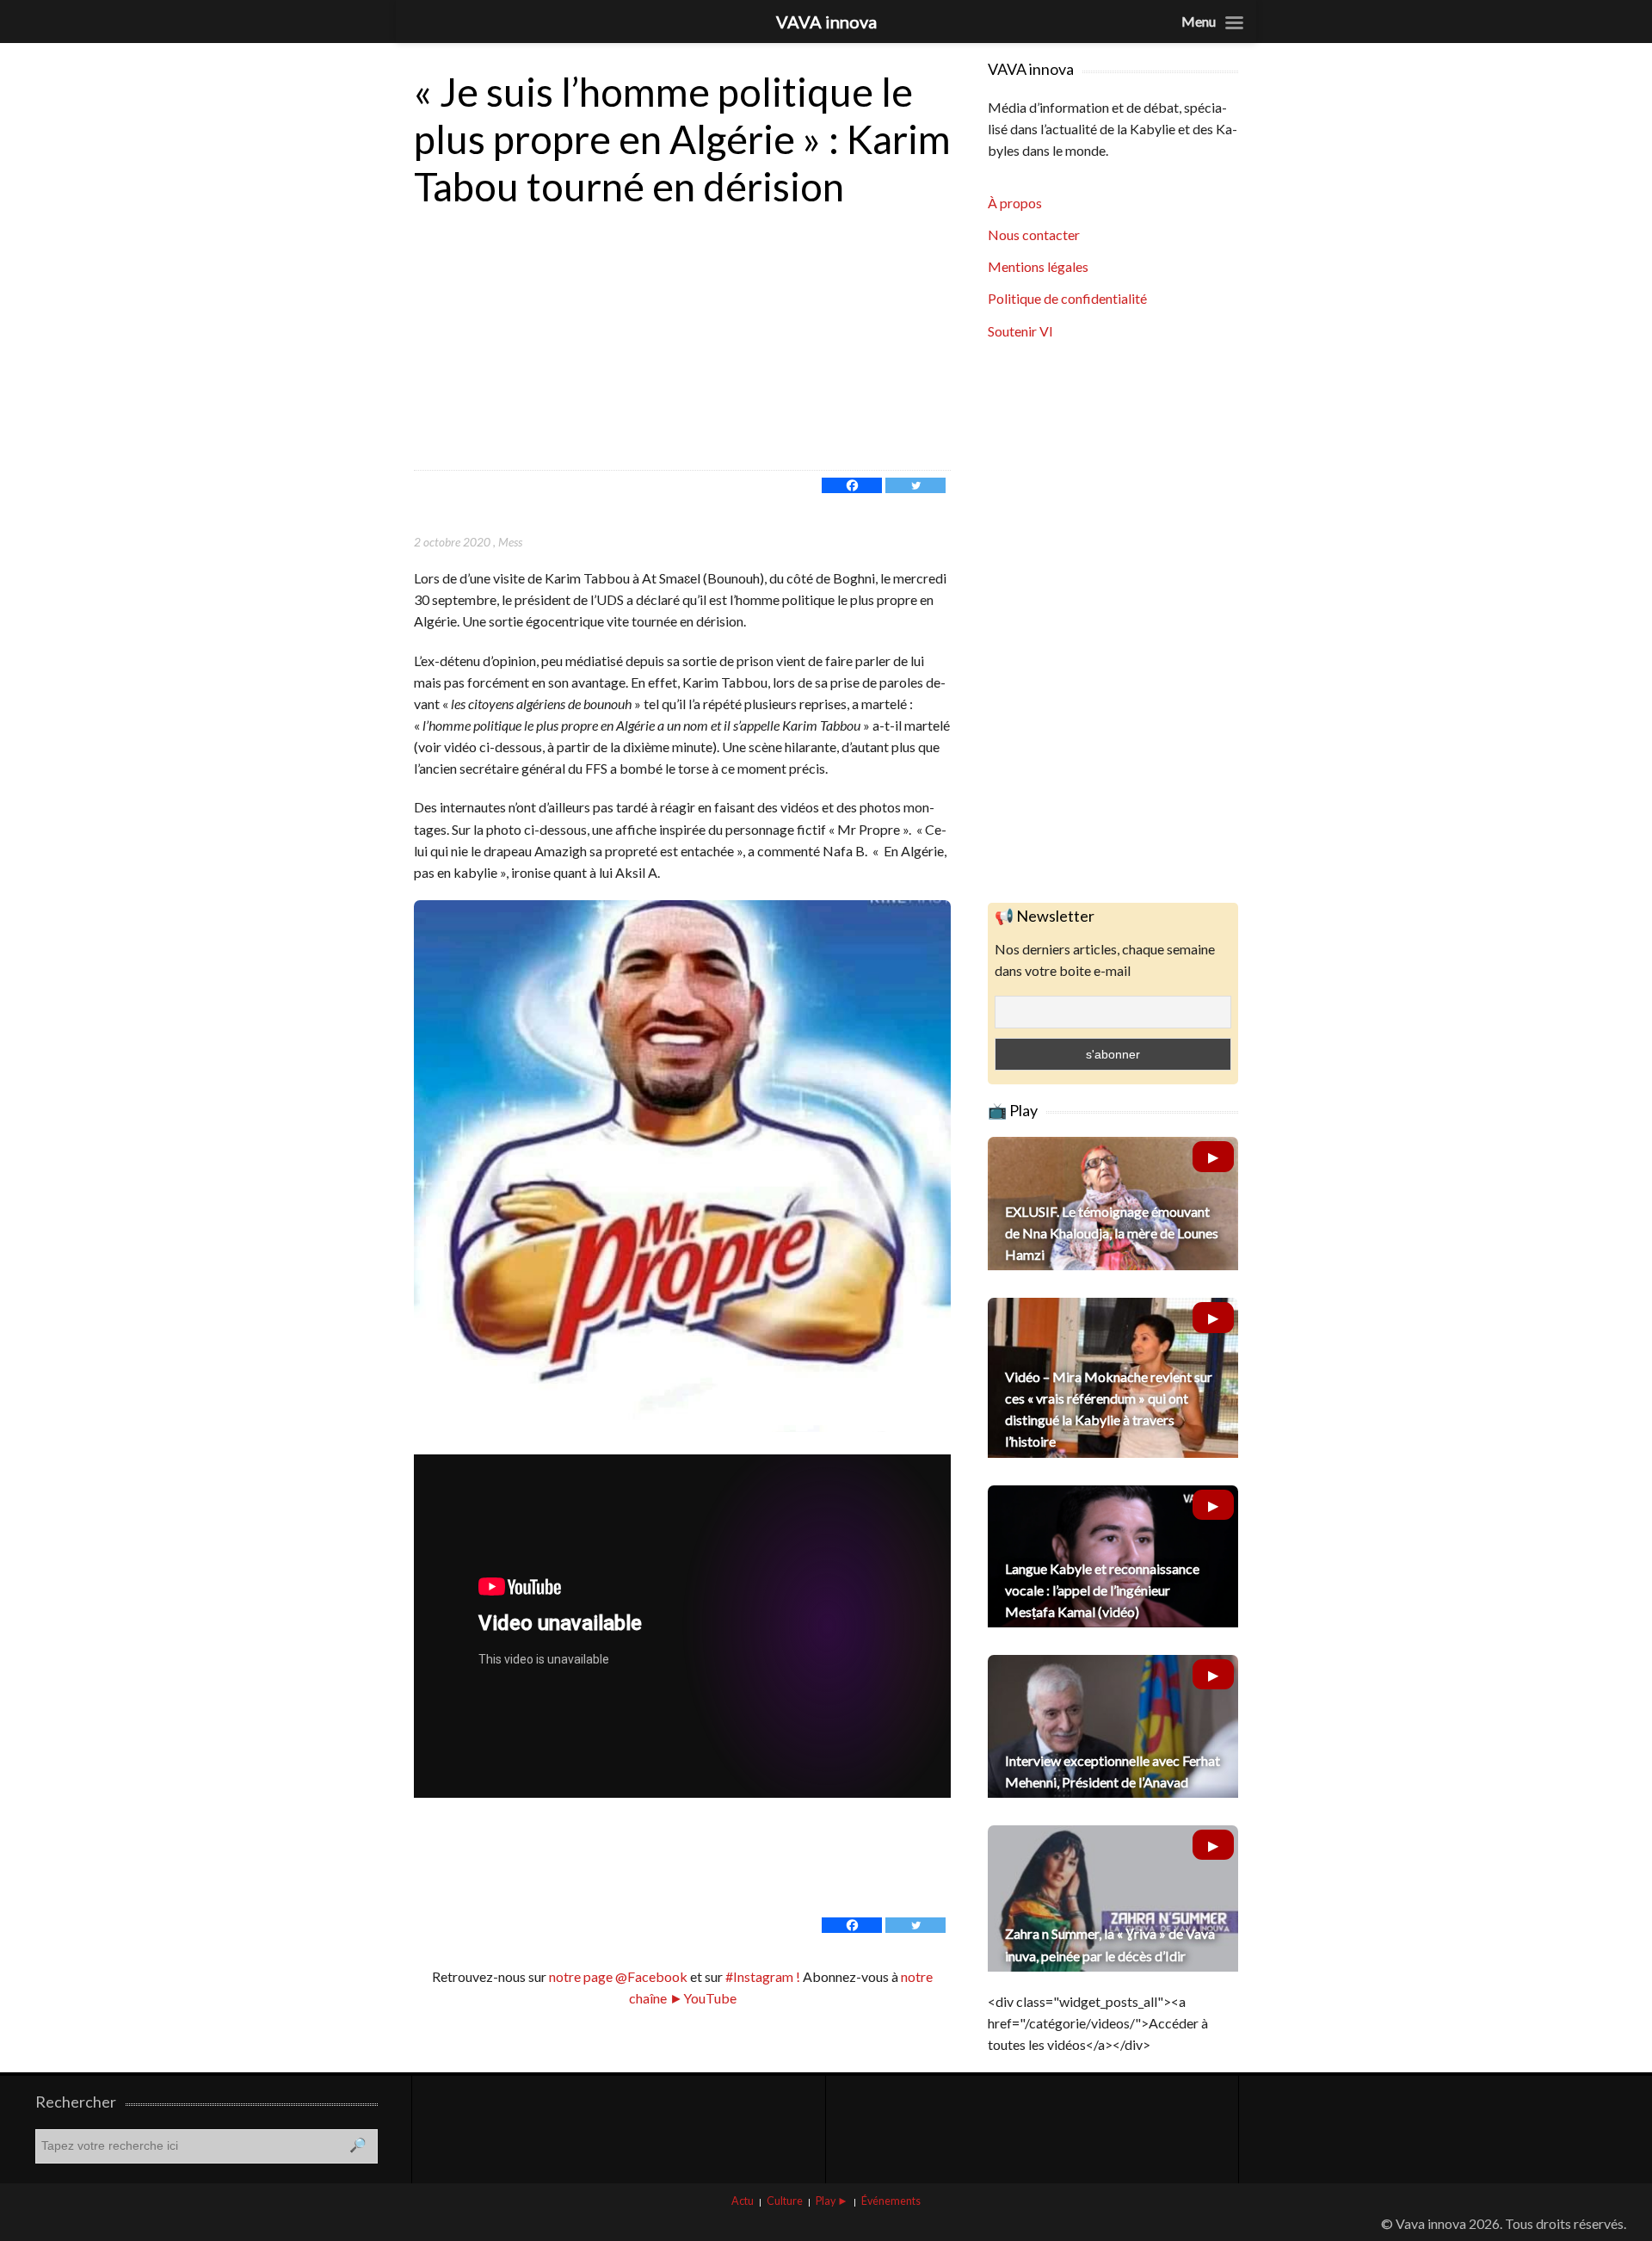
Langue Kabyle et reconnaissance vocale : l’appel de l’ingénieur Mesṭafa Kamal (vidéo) (1102, 1590)
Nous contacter (1034, 235)
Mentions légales (1038, 266)
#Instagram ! (761, 1976)
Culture (785, 2201)
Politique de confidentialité (1067, 298)
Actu (743, 2201)
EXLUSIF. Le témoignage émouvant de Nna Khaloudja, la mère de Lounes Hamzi (1112, 1233)
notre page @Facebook (618, 1976)
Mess (510, 542)
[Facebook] (852, 485)
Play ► (832, 2201)
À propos (1015, 203)
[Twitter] (915, 485)
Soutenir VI (1020, 331)
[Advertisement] (682, 341)
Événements (891, 2201)
